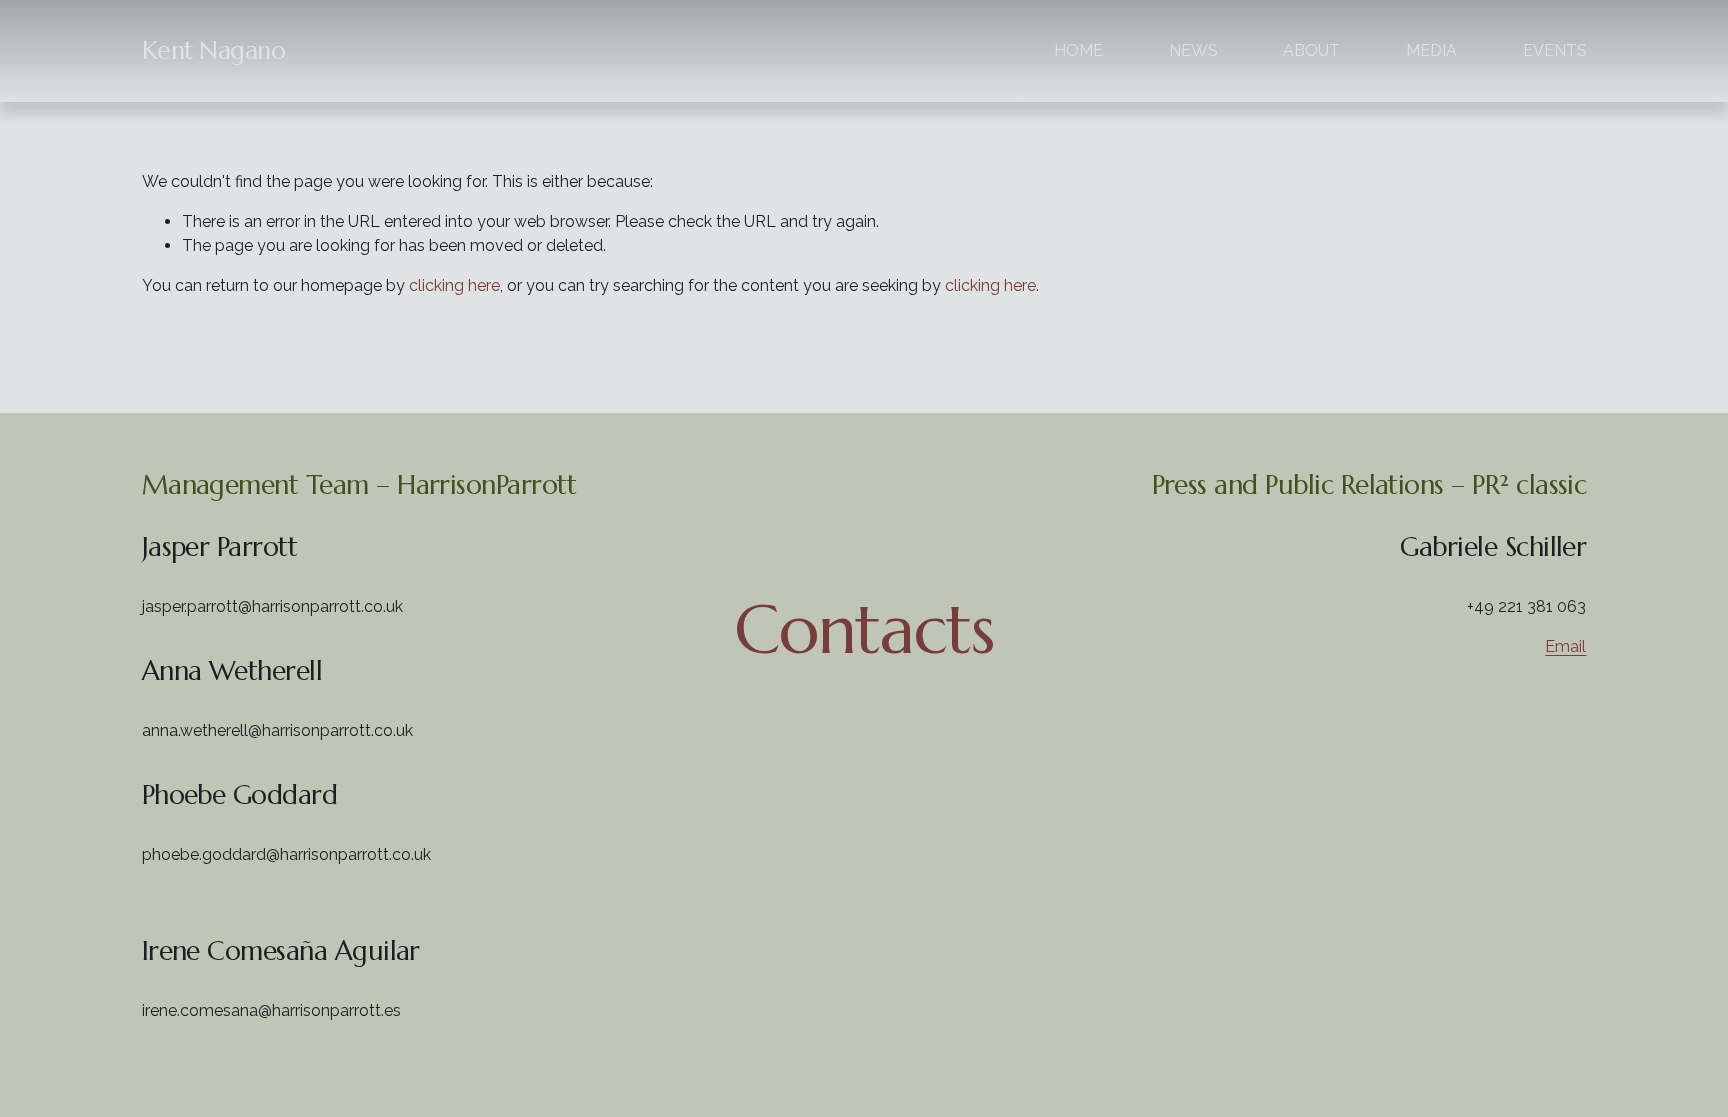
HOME (1078, 50)
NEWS (1193, 50)
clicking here (454, 285)
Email (1565, 646)
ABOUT (1311, 50)
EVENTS (1555, 50)
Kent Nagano (214, 50)
